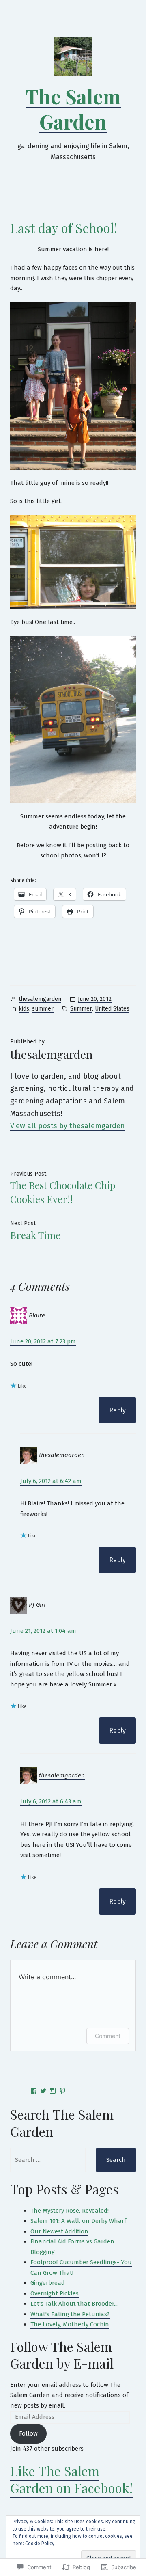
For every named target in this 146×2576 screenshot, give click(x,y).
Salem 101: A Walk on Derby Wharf (78, 2221)
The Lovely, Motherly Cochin (70, 2324)
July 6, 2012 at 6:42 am (51, 1481)
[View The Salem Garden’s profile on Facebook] (34, 2091)
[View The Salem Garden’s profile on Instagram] (53, 2091)
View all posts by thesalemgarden (68, 1126)
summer (43, 1009)
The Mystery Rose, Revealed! (70, 2211)
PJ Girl (37, 1605)
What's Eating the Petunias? (70, 2314)
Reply (117, 1410)
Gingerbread (48, 2283)
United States (112, 1009)
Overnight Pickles (55, 2293)
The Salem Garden (73, 109)
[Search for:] (48, 2160)
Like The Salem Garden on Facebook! (71, 2479)
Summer (81, 1009)
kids (24, 1009)
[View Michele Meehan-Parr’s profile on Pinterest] (62, 2091)
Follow (28, 2433)
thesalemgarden (40, 999)
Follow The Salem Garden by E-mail (62, 2355)
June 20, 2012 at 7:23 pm (43, 1341)
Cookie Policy (40, 2544)
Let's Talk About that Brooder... (74, 2304)
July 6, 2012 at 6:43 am (51, 1801)
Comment (108, 2036)
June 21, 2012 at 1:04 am (43, 1631)
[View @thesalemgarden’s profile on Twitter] (43, 2091)
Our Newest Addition (59, 2231)
